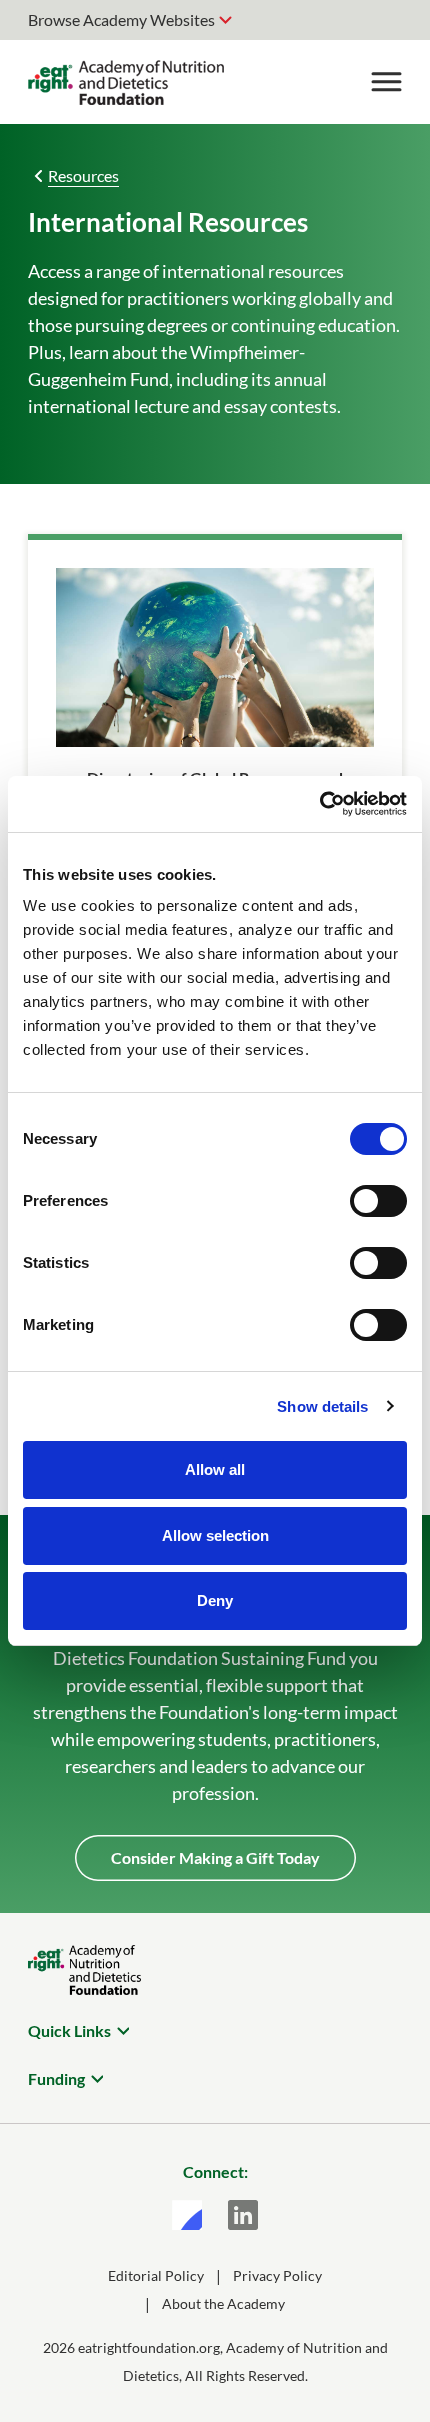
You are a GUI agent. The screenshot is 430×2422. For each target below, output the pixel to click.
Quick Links (69, 2030)
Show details (322, 1406)
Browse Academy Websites (121, 19)
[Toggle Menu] (386, 82)
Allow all (215, 1469)
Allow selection (215, 1535)
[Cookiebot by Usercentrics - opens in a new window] (319, 804)
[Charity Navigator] (187, 2215)
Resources (83, 175)
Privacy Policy (277, 2275)
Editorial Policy (156, 2275)
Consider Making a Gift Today (215, 1857)
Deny (215, 1600)
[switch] (378, 1201)
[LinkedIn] (243, 2215)
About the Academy (223, 2303)
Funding (56, 2078)
